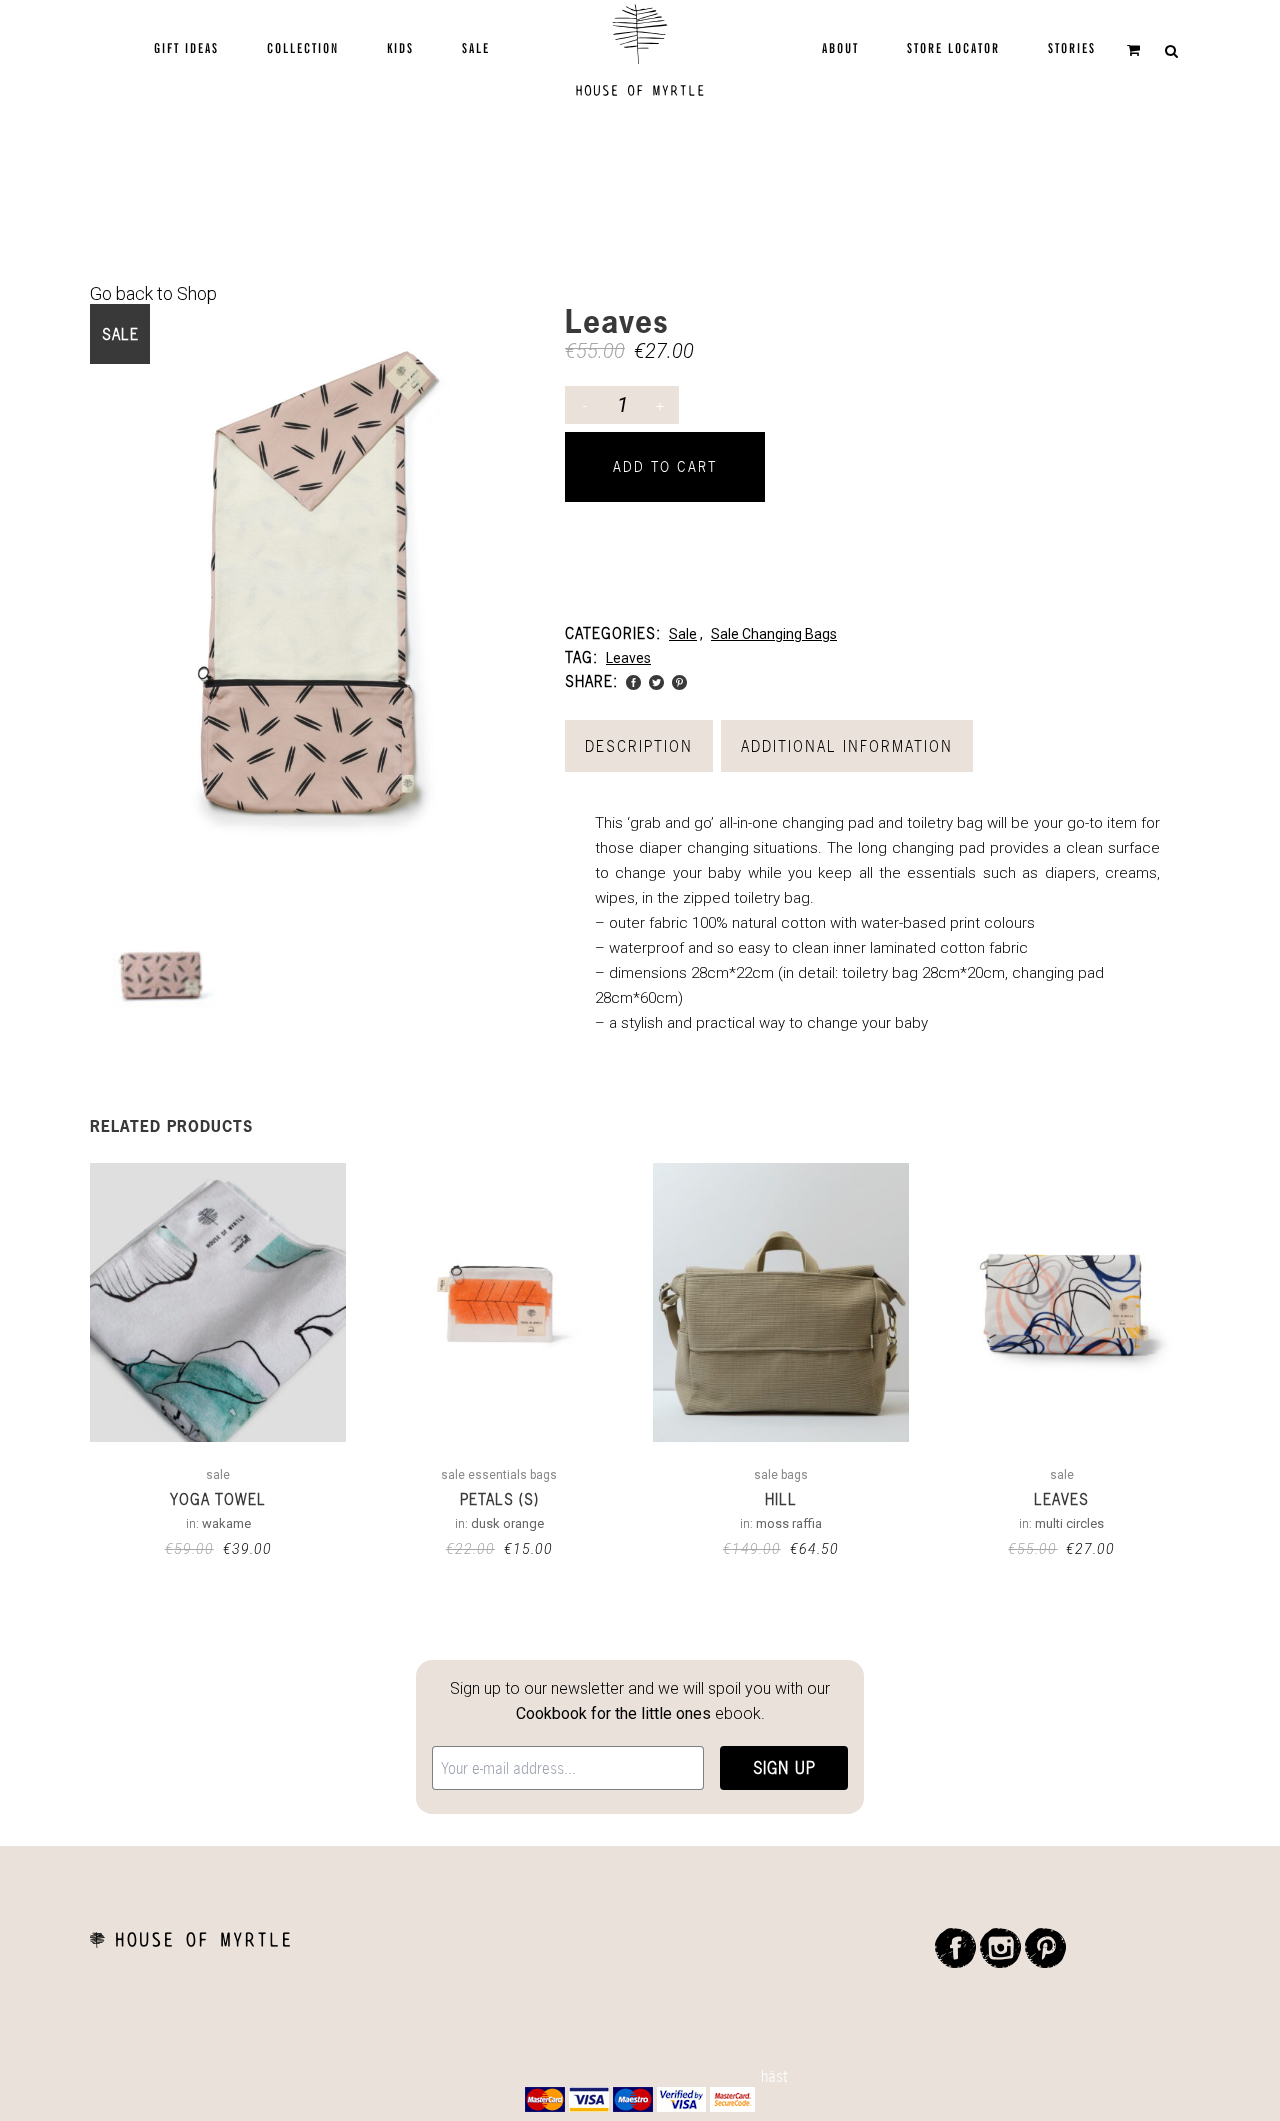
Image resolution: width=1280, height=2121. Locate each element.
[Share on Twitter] (656, 681)
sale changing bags (774, 634)
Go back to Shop (153, 293)
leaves (628, 658)
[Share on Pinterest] (679, 681)
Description (639, 746)
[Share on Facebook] (633, 681)
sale (683, 634)
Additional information (847, 746)
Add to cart (665, 466)
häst (774, 2076)
